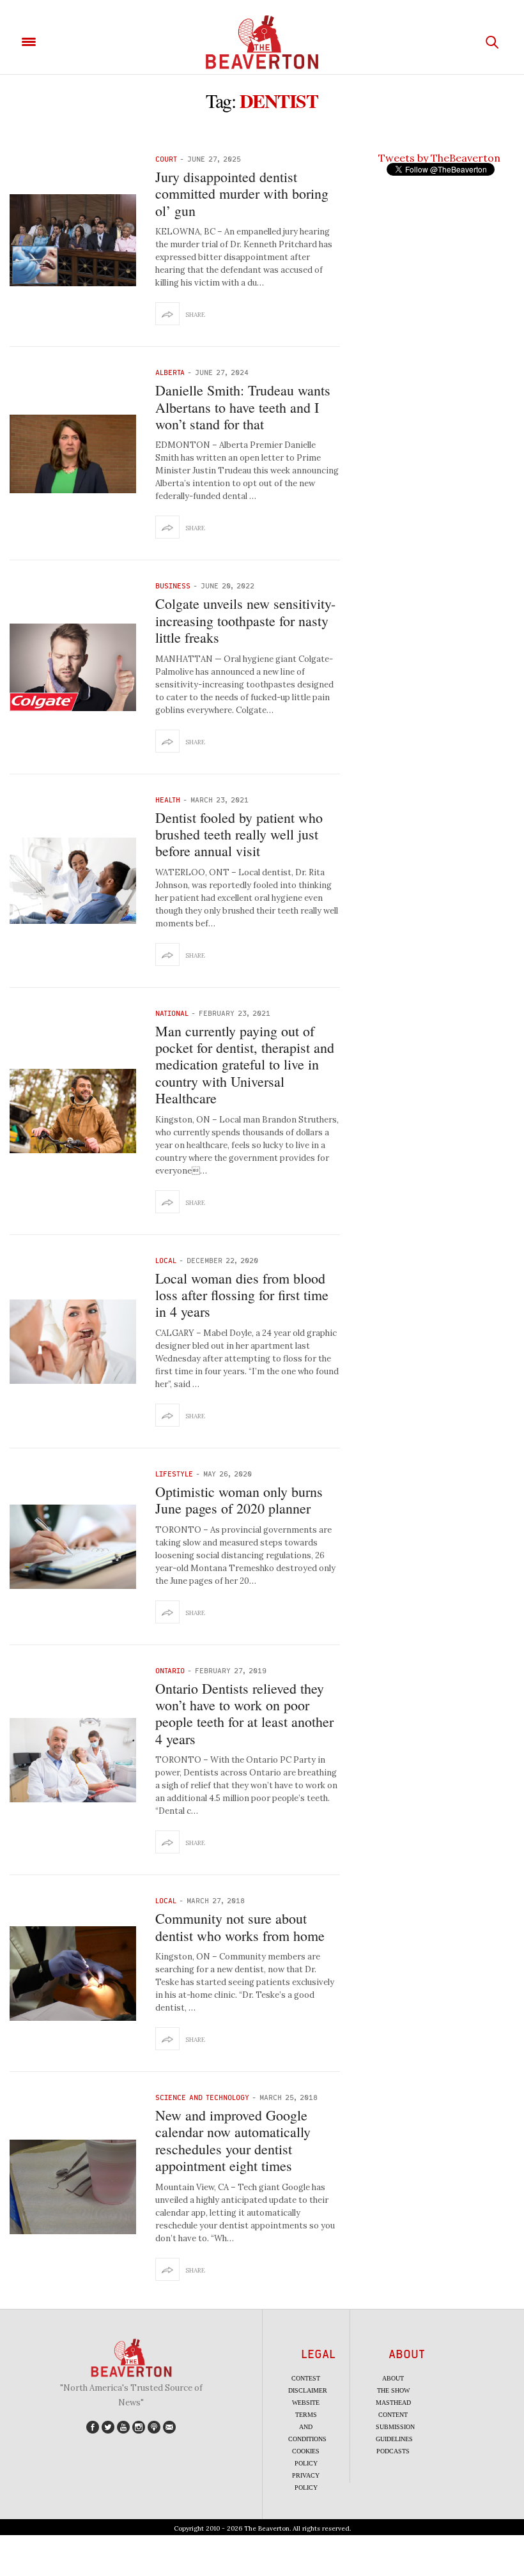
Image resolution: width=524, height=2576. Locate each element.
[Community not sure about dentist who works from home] (73, 1974)
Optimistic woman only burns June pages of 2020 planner (239, 1500)
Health (168, 800)
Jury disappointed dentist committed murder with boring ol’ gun (242, 194)
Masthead (393, 2403)
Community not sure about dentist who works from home (240, 1927)
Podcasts (393, 2451)
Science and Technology (202, 2097)
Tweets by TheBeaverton (439, 158)
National (172, 1013)
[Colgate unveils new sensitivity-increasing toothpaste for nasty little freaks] (73, 667)
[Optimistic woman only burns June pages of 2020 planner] (73, 1547)
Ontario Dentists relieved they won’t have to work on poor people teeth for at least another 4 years (244, 1713)
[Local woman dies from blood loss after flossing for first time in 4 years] (73, 1342)
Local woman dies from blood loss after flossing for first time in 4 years (242, 1295)
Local (166, 1260)
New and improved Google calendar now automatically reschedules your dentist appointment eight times (233, 2140)
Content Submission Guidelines (395, 2427)
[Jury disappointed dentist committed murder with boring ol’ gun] (73, 240)
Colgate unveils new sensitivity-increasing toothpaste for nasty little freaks (245, 620)
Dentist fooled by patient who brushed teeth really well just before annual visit (239, 834)
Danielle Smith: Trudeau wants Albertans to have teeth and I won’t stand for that (243, 407)
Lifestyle (174, 1474)
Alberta (170, 372)
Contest (306, 2378)
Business (173, 586)
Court (166, 159)
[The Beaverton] (262, 42)
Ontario (170, 1670)
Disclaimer (308, 2390)
